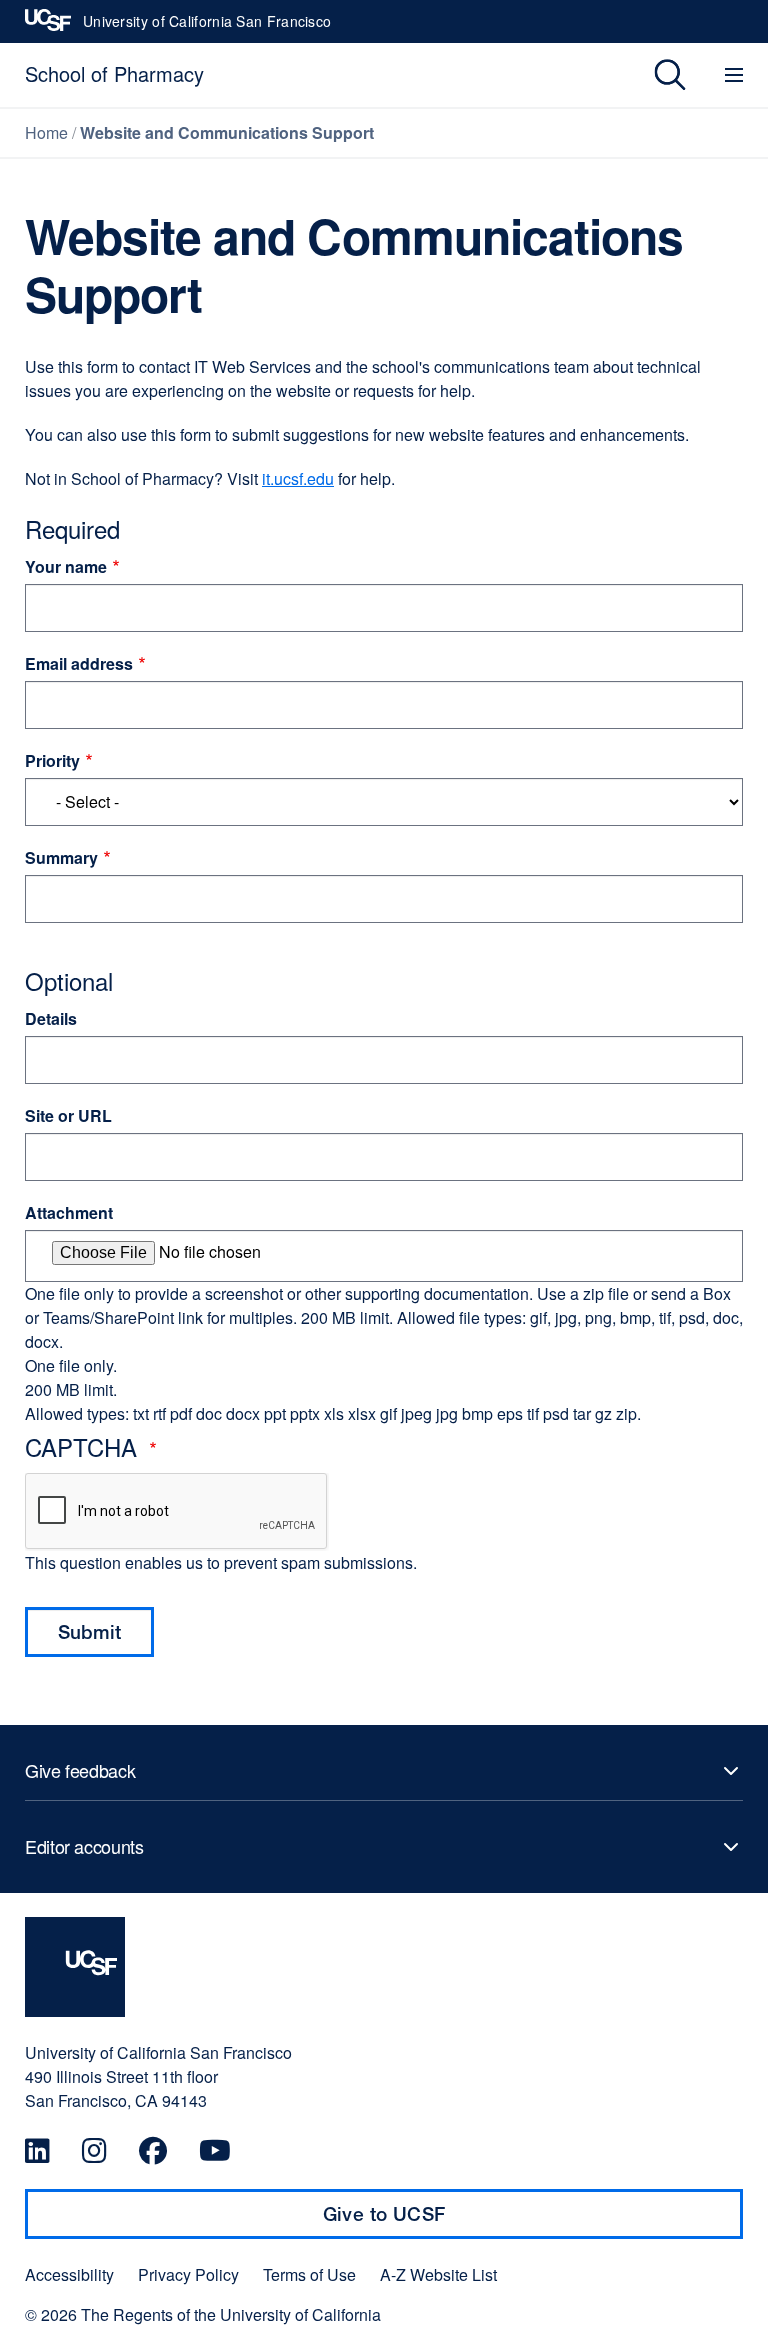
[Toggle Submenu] (384, 1771)
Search (655, 75)
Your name (66, 566)
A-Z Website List (438, 2275)
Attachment (69, 1212)
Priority (52, 760)
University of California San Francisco (207, 27)
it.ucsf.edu (298, 478)
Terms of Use (309, 2275)
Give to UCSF (423, 2221)
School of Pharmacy (114, 73)
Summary (61, 857)
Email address (79, 663)
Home (46, 132)
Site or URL (68, 1115)
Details (51, 1018)
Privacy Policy (188, 2275)
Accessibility (69, 2275)
